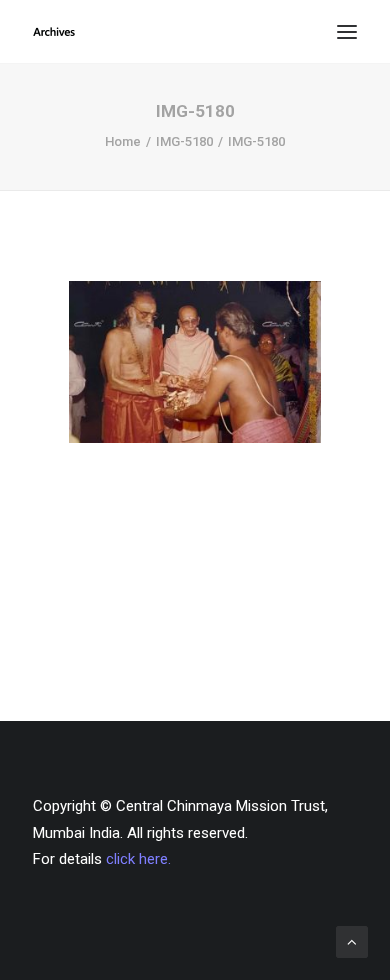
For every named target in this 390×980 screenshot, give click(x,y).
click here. (138, 859)
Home (123, 141)
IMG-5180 (184, 141)
